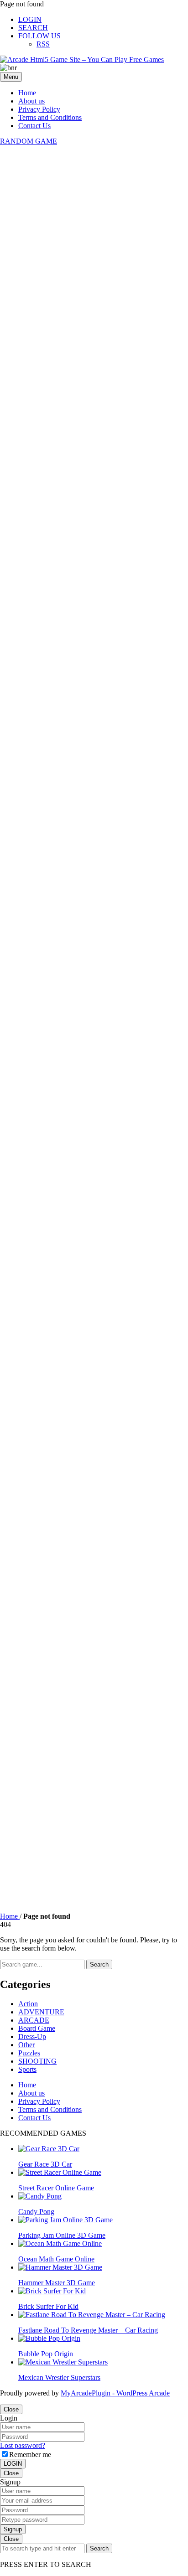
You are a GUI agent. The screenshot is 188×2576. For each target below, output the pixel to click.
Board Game (37, 2028)
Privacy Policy (39, 109)
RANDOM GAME (29, 141)
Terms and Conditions (50, 117)
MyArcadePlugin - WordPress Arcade (115, 2393)
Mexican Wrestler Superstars (59, 2377)
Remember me (30, 2455)
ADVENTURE (41, 2012)
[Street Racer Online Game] (60, 2172)
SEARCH (33, 28)
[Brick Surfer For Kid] (52, 2291)
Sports (27, 2069)
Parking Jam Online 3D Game (62, 2235)
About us (31, 101)
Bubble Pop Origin (46, 2354)
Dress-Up (32, 2037)
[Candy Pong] (40, 2196)
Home (27, 93)
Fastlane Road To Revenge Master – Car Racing (88, 2330)
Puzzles (29, 2053)
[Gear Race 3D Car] (49, 2149)
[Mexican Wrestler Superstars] (63, 2362)
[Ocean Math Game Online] (60, 2243)
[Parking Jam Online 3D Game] (65, 2220)
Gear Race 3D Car (45, 2164)
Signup (13, 2529)
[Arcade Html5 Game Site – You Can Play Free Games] (82, 59)
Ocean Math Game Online (56, 2259)
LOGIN (30, 19)
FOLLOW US (39, 36)
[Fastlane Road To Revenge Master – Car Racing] (92, 2315)
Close (11, 2409)
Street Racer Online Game (56, 2188)
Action (28, 2004)
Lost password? (23, 2445)
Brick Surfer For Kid (48, 2306)
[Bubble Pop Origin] (49, 2338)
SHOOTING (37, 2061)
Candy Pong (36, 2212)
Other (26, 2045)
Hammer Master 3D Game (57, 2283)
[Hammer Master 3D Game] (60, 2267)
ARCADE (34, 2020)
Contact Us (34, 126)
